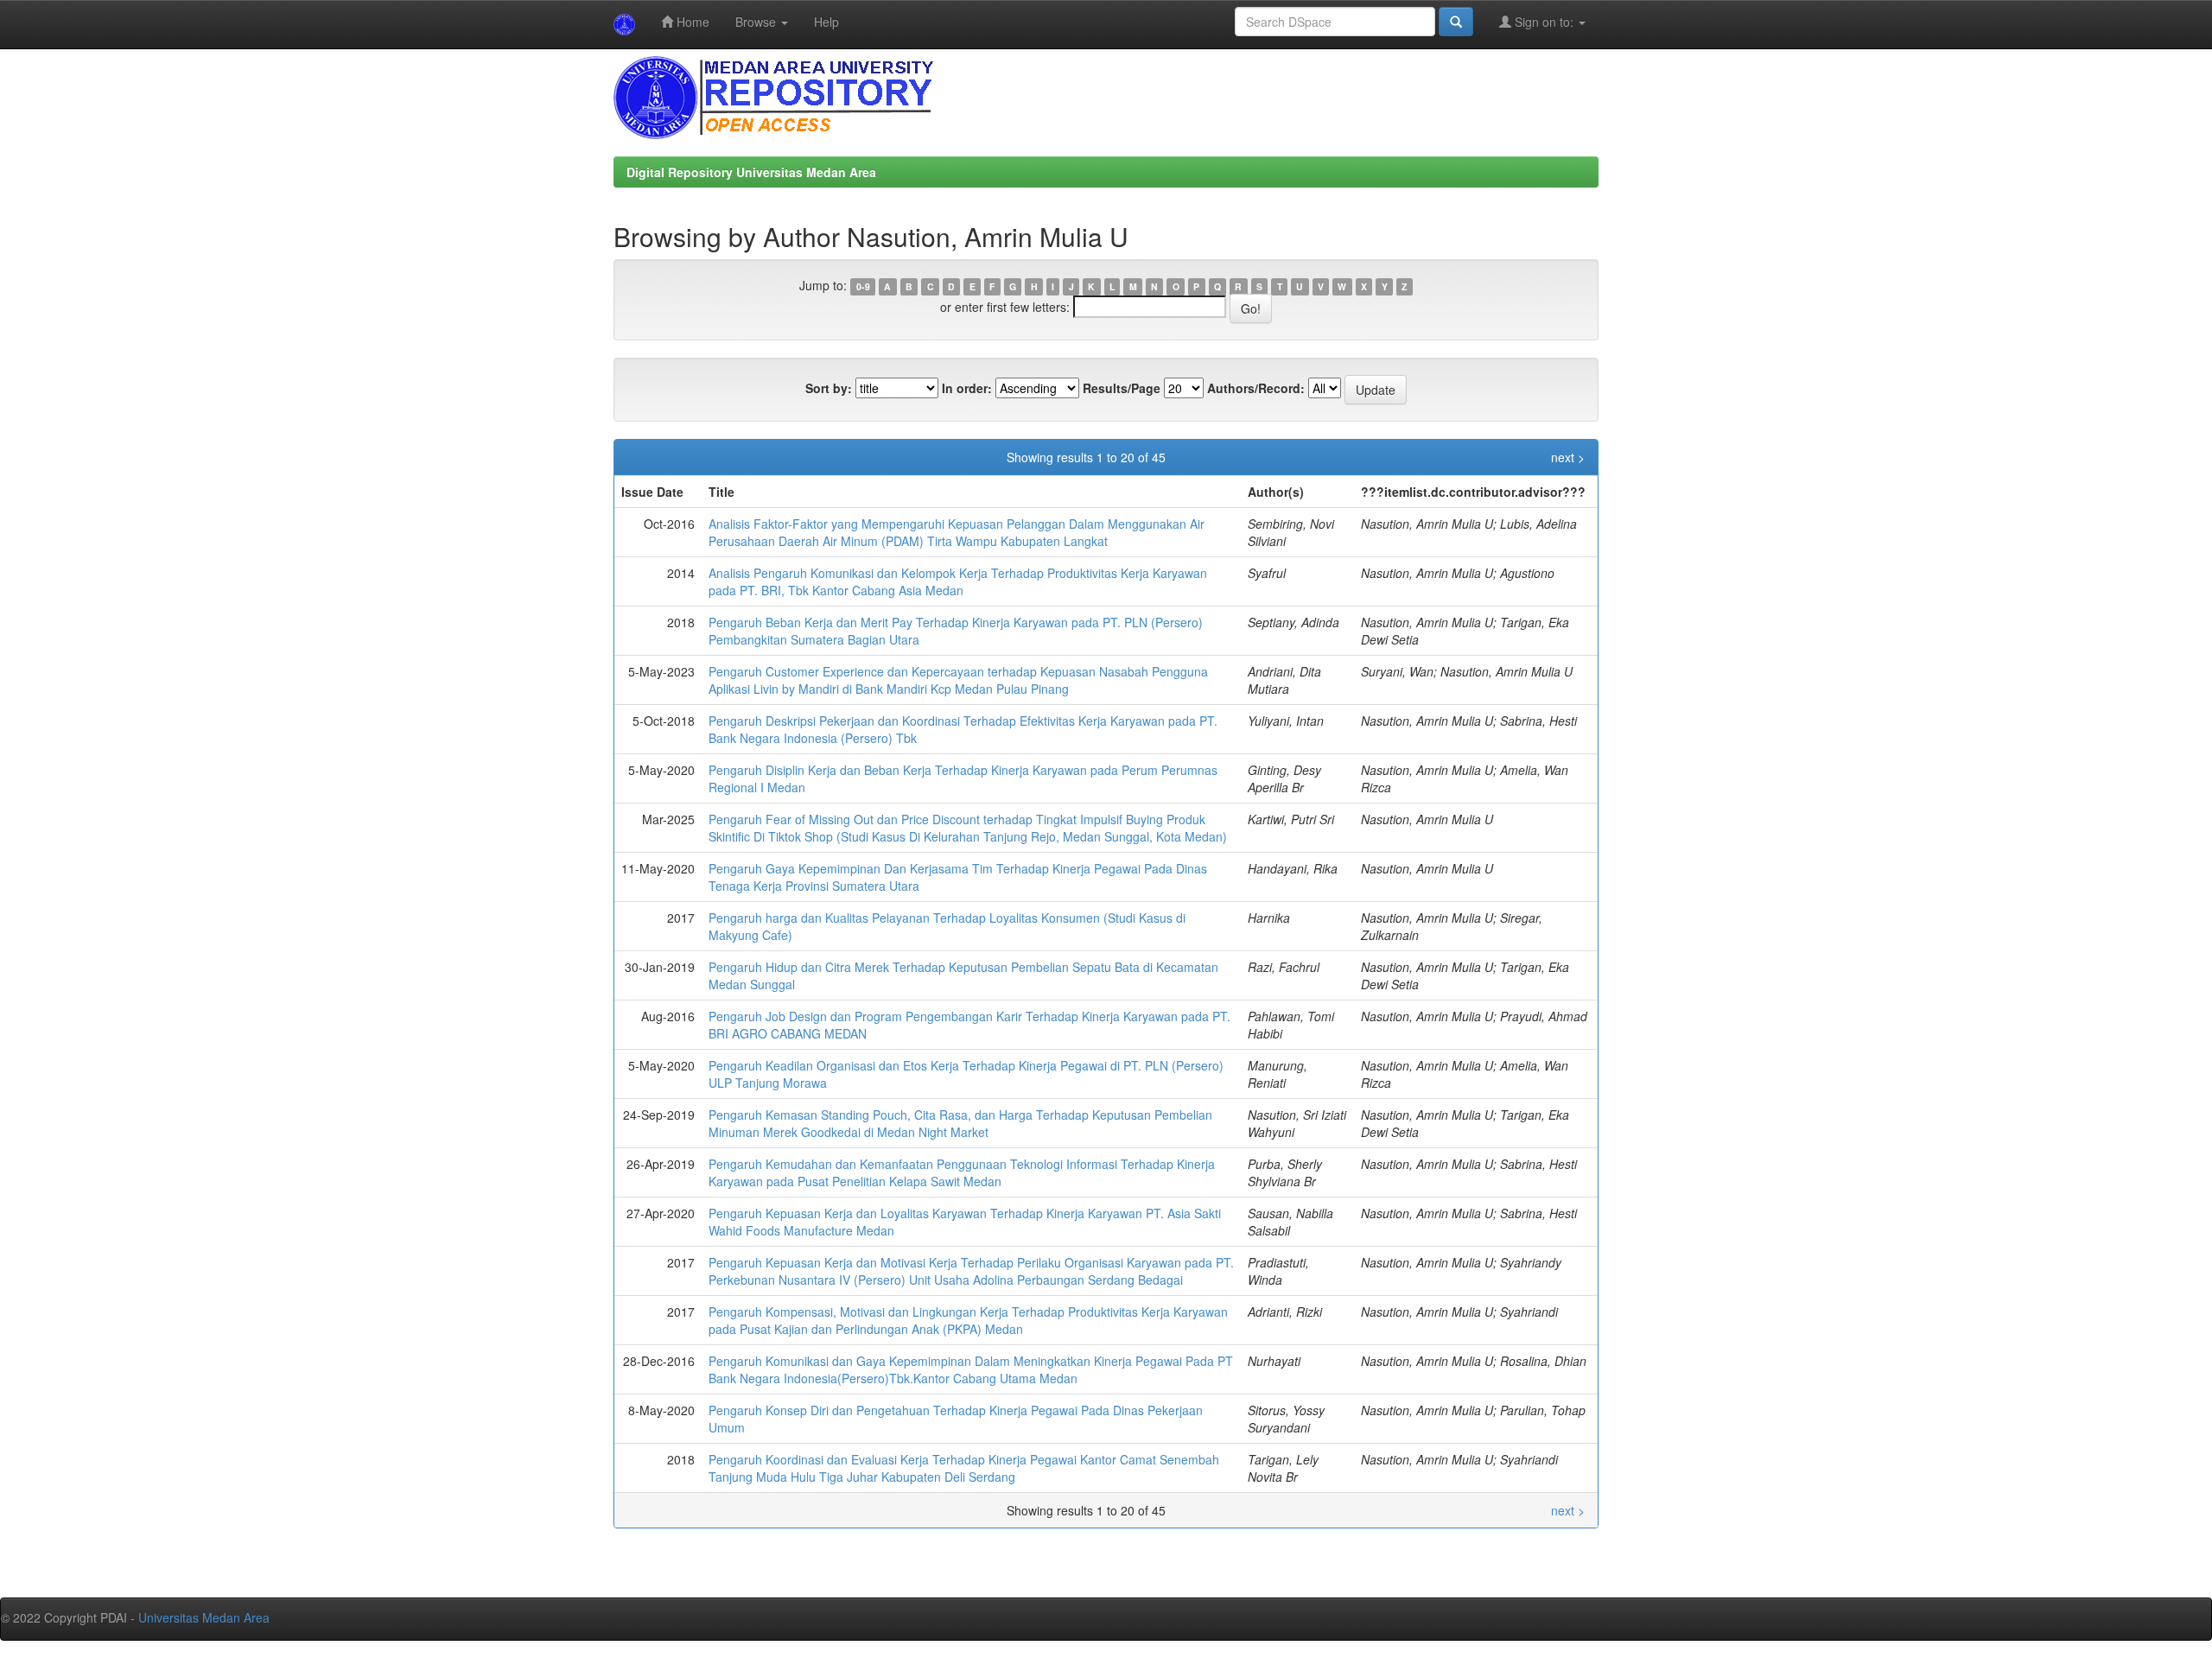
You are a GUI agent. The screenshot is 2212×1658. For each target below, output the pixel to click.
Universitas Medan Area (204, 1617)
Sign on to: (1544, 22)
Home (691, 22)
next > (1568, 457)
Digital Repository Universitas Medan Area (751, 172)
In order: (967, 388)
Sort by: (829, 388)
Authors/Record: (1256, 388)
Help (826, 22)
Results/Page (1122, 388)
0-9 (863, 286)
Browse (757, 22)
